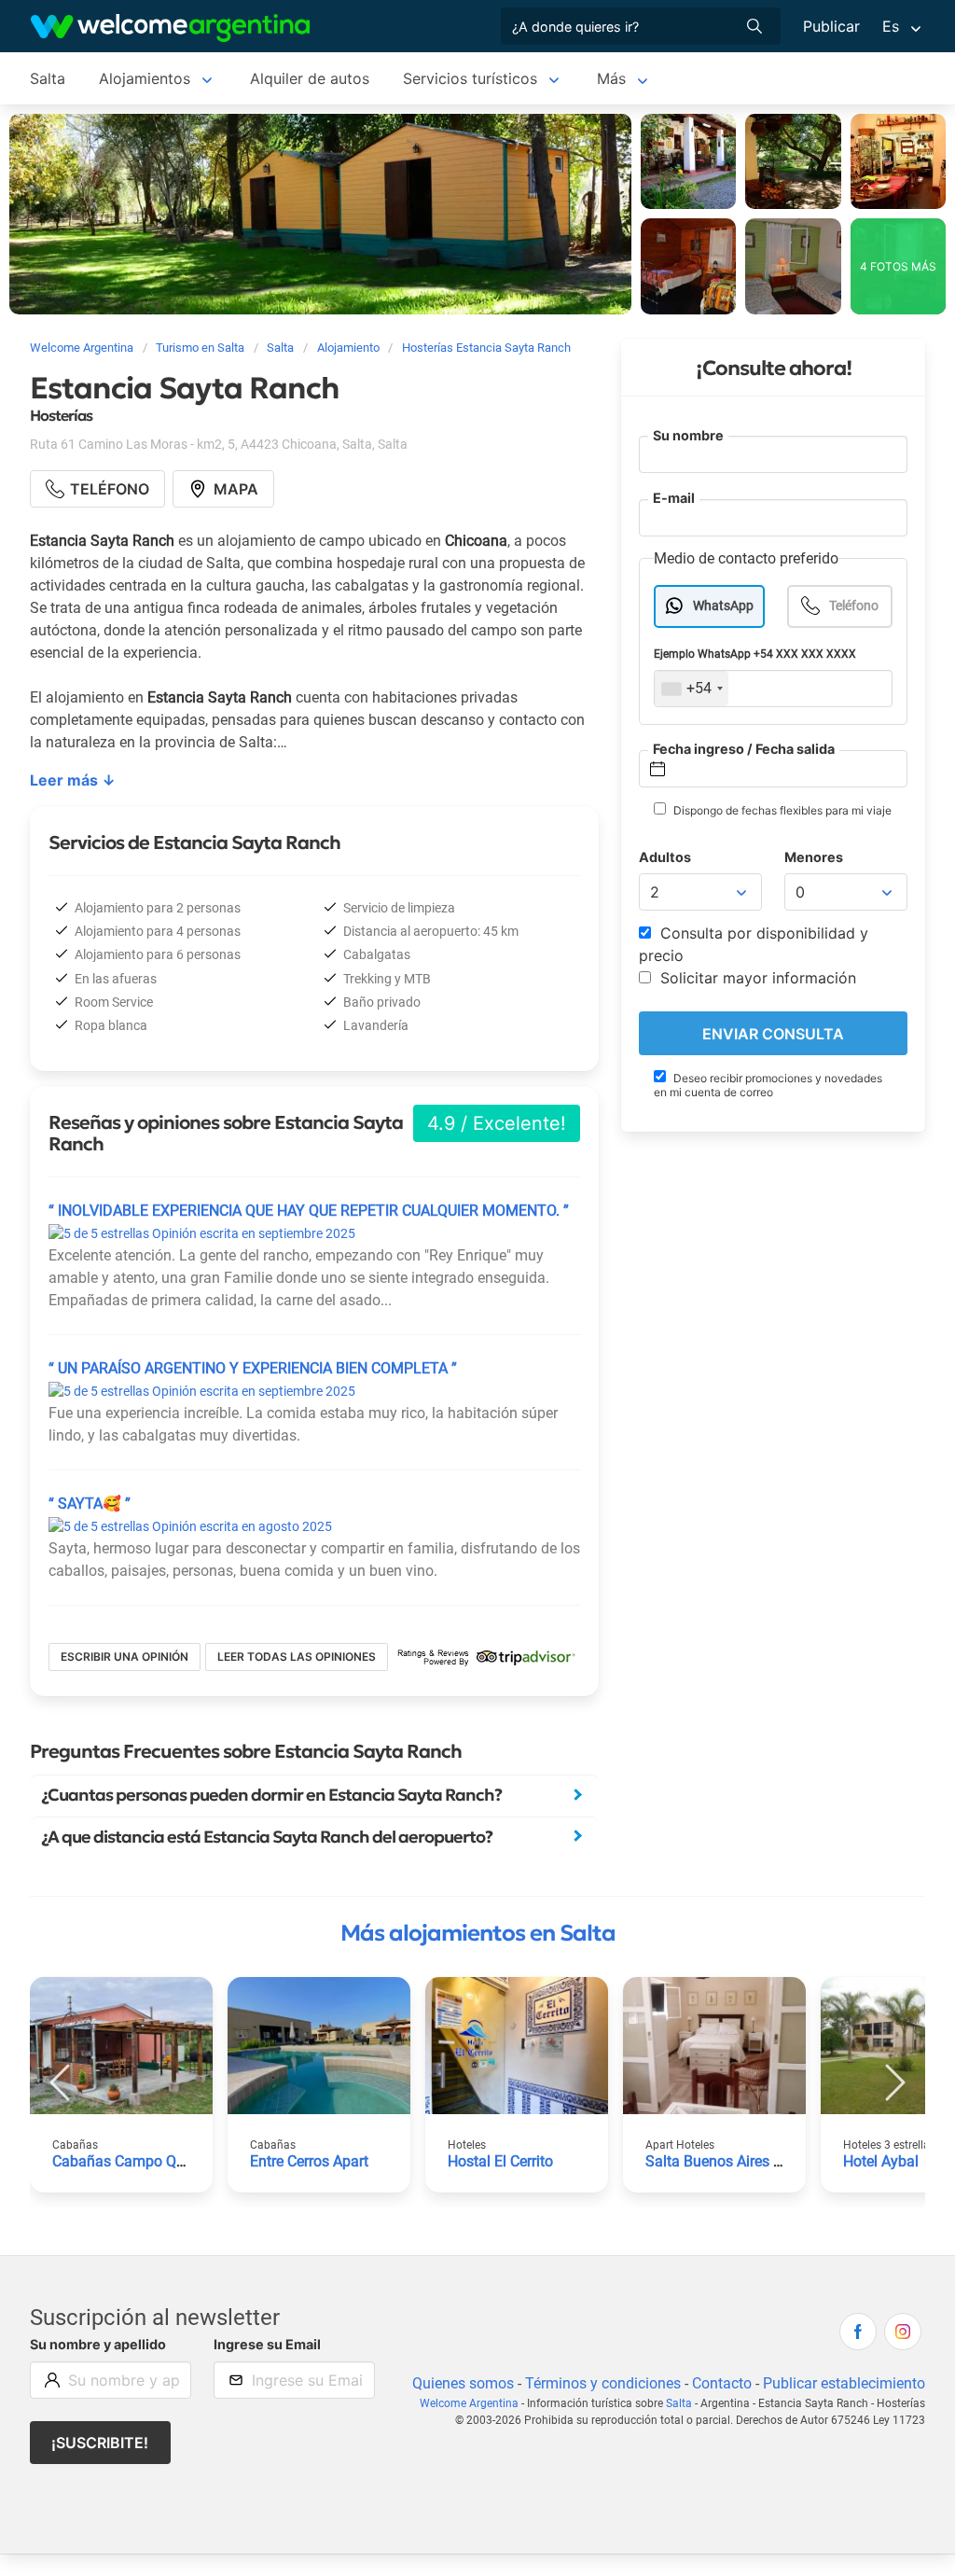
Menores (814, 857)
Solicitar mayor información (756, 978)
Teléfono (854, 606)
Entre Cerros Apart (309, 2161)
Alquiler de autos (310, 78)
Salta (48, 78)
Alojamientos (145, 78)
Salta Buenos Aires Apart (727, 2161)
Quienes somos (463, 2383)
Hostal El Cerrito (500, 2161)
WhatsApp (723, 606)
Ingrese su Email (267, 2344)
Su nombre (688, 435)
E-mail (674, 498)
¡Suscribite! (100, 2443)
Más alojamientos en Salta (478, 1933)
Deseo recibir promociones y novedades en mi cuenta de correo (768, 1085)
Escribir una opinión (125, 1657)
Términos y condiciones (603, 2383)
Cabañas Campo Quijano (135, 2161)
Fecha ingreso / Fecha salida (744, 749)
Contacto (722, 2383)
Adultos (665, 857)
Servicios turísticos (470, 78)
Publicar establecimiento (844, 2383)
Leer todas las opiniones (297, 1657)
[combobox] (692, 689)
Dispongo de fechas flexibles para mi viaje (781, 810)
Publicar (831, 26)
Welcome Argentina (469, 2403)
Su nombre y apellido (98, 2344)
